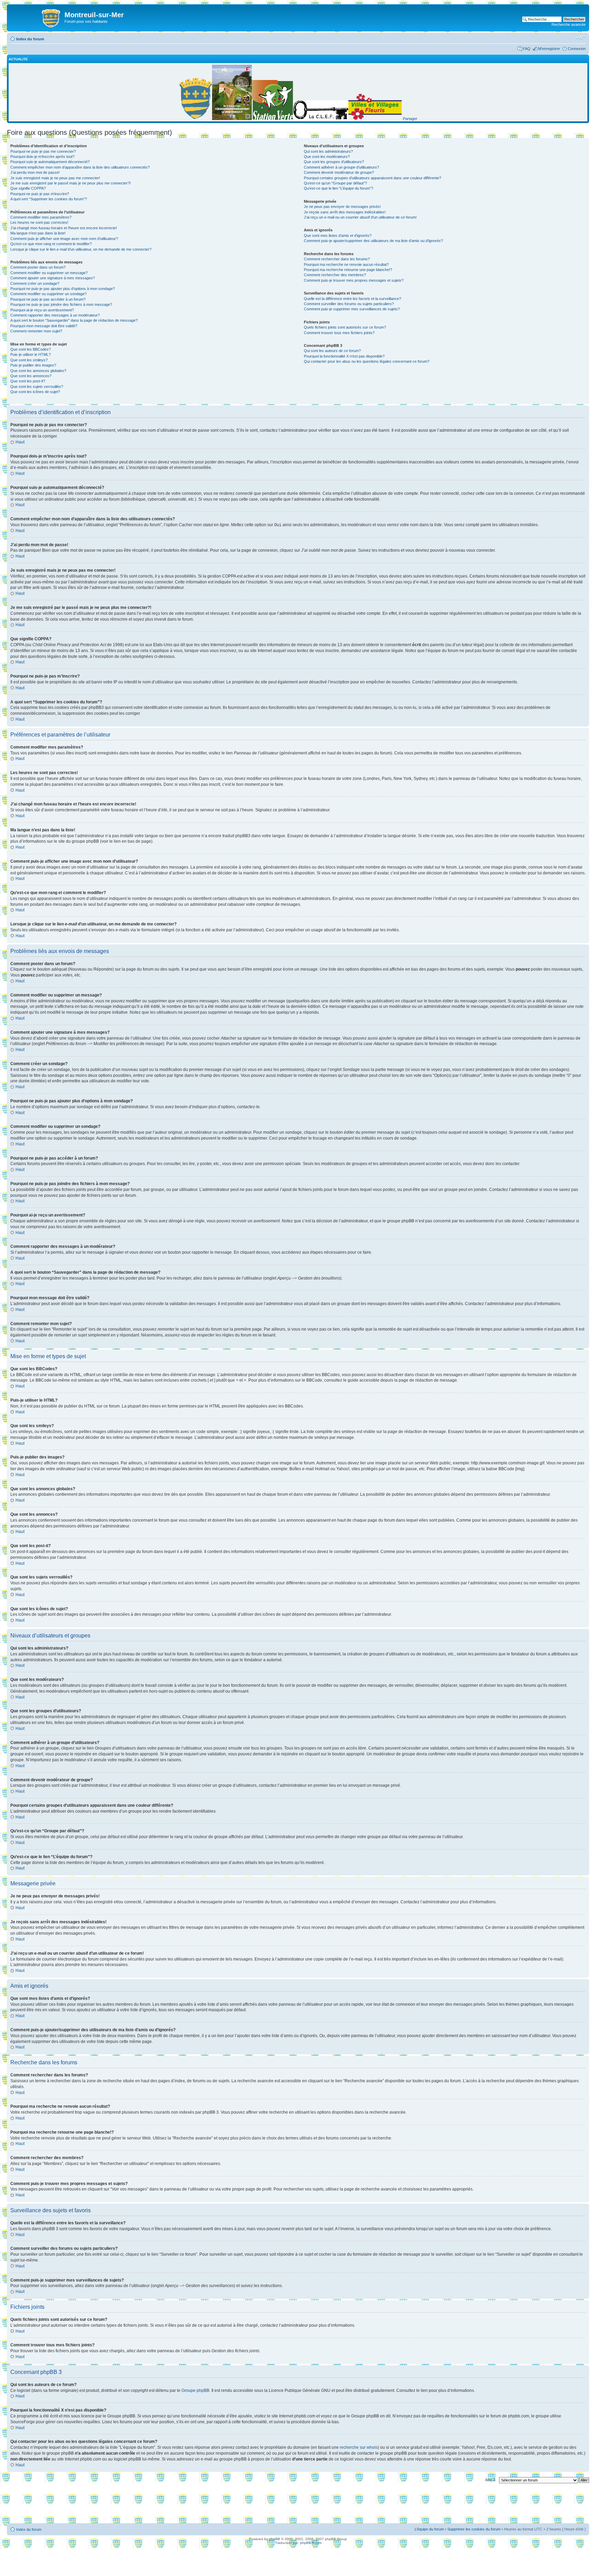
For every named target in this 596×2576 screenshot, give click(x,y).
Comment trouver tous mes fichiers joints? (339, 333)
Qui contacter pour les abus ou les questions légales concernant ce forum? (367, 361)
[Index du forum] (37, 17)
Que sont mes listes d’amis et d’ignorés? (338, 235)
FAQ (527, 49)
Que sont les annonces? (31, 376)
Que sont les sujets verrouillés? (37, 387)
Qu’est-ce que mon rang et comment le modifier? (51, 244)
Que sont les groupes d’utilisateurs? (334, 162)
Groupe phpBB (195, 2390)
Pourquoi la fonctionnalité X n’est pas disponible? (344, 356)
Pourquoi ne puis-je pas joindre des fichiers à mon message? (61, 304)
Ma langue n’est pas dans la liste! (38, 233)
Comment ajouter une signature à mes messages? (53, 278)
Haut (20, 442)
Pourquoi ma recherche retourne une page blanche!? (348, 270)
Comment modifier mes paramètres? (41, 217)
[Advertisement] (298, 2505)
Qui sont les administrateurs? (328, 151)
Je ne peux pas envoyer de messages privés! (342, 207)
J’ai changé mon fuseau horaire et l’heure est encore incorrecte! (64, 228)
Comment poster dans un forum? (38, 267)
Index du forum (30, 39)
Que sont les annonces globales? (38, 371)
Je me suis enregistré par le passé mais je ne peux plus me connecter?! (71, 183)
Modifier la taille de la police (581, 38)
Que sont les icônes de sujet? (35, 392)
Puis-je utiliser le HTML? (31, 354)
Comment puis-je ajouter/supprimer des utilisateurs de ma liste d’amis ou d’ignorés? (373, 241)
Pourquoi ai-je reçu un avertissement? (42, 310)
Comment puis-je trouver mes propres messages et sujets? (354, 280)
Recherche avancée (569, 24)
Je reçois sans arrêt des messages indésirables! (345, 212)
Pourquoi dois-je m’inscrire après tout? (42, 157)
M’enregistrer (549, 49)
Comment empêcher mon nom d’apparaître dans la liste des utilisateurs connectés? (80, 167)
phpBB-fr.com (311, 2543)
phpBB (275, 2539)
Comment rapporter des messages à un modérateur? (55, 315)
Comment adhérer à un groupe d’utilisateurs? (341, 167)
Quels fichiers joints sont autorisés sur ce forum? (345, 327)
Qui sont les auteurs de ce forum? (332, 351)
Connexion (577, 49)
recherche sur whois (359, 2447)
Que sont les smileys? (29, 360)
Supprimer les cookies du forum (474, 2529)
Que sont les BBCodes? (31, 349)
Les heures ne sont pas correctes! (39, 222)
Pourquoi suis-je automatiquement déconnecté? (50, 162)
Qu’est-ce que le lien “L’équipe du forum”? (339, 188)
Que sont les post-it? (28, 381)
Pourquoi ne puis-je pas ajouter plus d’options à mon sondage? (63, 289)
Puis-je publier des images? (33, 365)
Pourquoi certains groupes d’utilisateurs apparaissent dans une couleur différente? (372, 178)
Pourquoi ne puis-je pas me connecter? (43, 151)
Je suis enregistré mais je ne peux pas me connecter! (55, 178)
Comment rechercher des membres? (335, 275)
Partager (410, 119)
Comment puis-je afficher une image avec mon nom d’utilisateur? (64, 239)
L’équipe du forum (429, 2529)
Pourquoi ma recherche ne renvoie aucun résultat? (346, 264)
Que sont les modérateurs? (327, 157)
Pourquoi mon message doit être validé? (44, 326)
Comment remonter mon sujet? (36, 331)
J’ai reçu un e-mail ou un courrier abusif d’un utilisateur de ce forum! (360, 217)
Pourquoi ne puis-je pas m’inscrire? (40, 194)
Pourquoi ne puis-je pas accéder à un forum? (48, 299)
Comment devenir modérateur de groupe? (339, 172)
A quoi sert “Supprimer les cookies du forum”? (49, 199)
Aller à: (491, 2480)
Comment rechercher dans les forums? (337, 259)
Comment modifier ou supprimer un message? (49, 273)
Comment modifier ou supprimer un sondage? (48, 294)
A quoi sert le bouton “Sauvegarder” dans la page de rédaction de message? (74, 320)
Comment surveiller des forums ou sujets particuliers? (349, 304)
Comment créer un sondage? (35, 283)
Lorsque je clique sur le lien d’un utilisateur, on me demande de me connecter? (81, 249)
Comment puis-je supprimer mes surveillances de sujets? (352, 309)
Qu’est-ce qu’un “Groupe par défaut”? (335, 183)
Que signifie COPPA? (28, 188)
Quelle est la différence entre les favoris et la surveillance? (352, 299)
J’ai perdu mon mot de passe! (35, 172)
